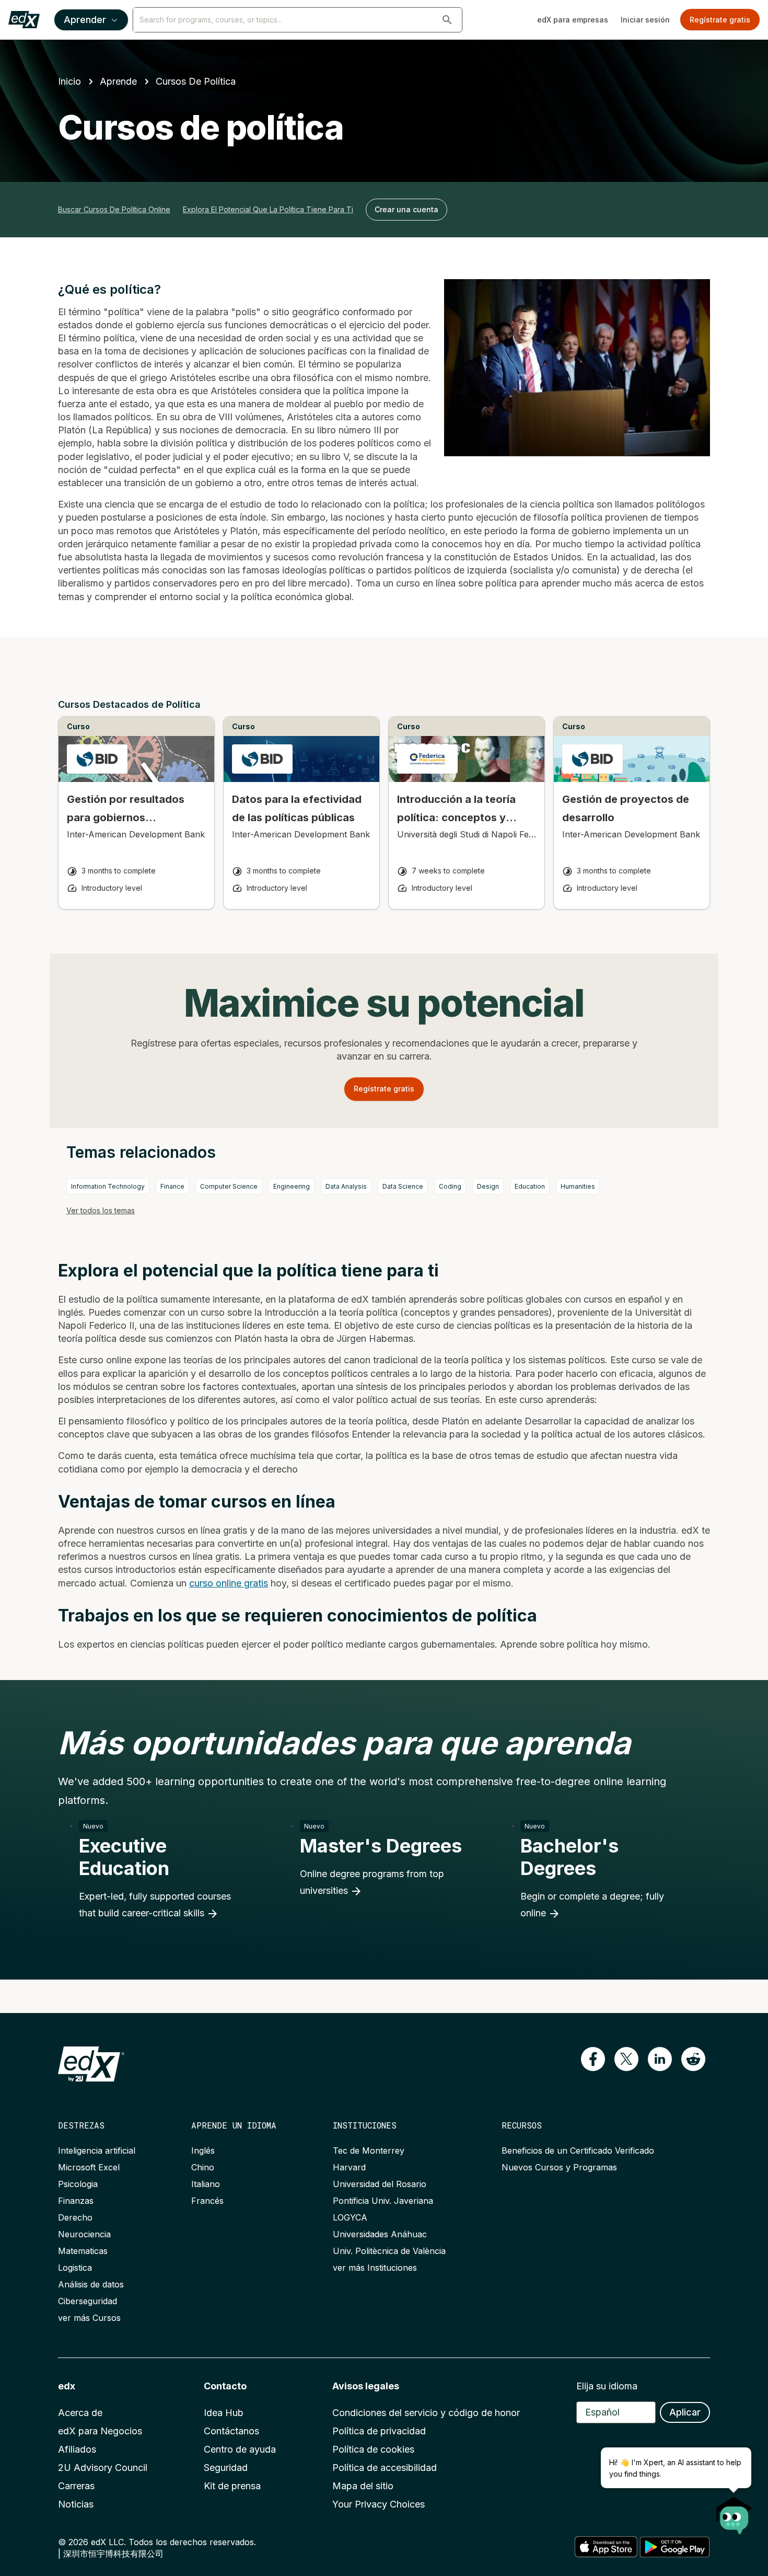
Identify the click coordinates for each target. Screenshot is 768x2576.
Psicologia (78, 2184)
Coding (450, 1186)
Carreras (76, 2486)
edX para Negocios (100, 2431)
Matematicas (83, 2251)
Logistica (75, 2268)
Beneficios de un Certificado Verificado (578, 2150)
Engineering (292, 1186)
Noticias (76, 2504)
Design (488, 1186)
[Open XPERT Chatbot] (734, 2512)
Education (530, 1186)
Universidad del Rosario (380, 2184)
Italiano (206, 2184)
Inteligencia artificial (97, 2150)
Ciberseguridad (88, 2301)
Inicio (69, 81)
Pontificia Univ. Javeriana (383, 2201)
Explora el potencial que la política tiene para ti (268, 209)
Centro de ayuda (240, 2449)
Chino (203, 2167)
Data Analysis (346, 1186)
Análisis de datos (91, 2284)
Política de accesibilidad (385, 2468)
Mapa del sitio (363, 2486)
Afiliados (77, 2449)
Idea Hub (224, 2413)
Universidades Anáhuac (380, 2234)
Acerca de (80, 2413)
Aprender (85, 20)
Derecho (75, 2217)
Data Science (403, 1186)
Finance (172, 1186)
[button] (447, 20)
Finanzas (76, 2201)
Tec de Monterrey (369, 2150)
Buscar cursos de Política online (114, 209)
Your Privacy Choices (379, 2504)
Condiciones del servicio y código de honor (426, 2413)
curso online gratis (229, 1583)
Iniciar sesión (645, 20)
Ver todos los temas (101, 1210)
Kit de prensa (232, 2486)
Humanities (578, 1186)
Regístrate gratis (720, 20)
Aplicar (685, 2412)
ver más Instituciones (375, 2268)
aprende (118, 81)
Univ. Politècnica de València (389, 2251)
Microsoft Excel (89, 2167)
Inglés (203, 2150)
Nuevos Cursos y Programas (559, 2167)
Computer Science (229, 1186)
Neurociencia (84, 2234)
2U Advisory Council (103, 2468)
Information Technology (108, 1186)
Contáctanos (231, 2431)
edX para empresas (573, 20)
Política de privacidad (379, 2431)
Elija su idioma (607, 2386)
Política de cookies (373, 2449)
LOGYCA (350, 2217)
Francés (207, 2201)
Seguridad (226, 2468)
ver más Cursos (89, 2318)
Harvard (349, 2167)
